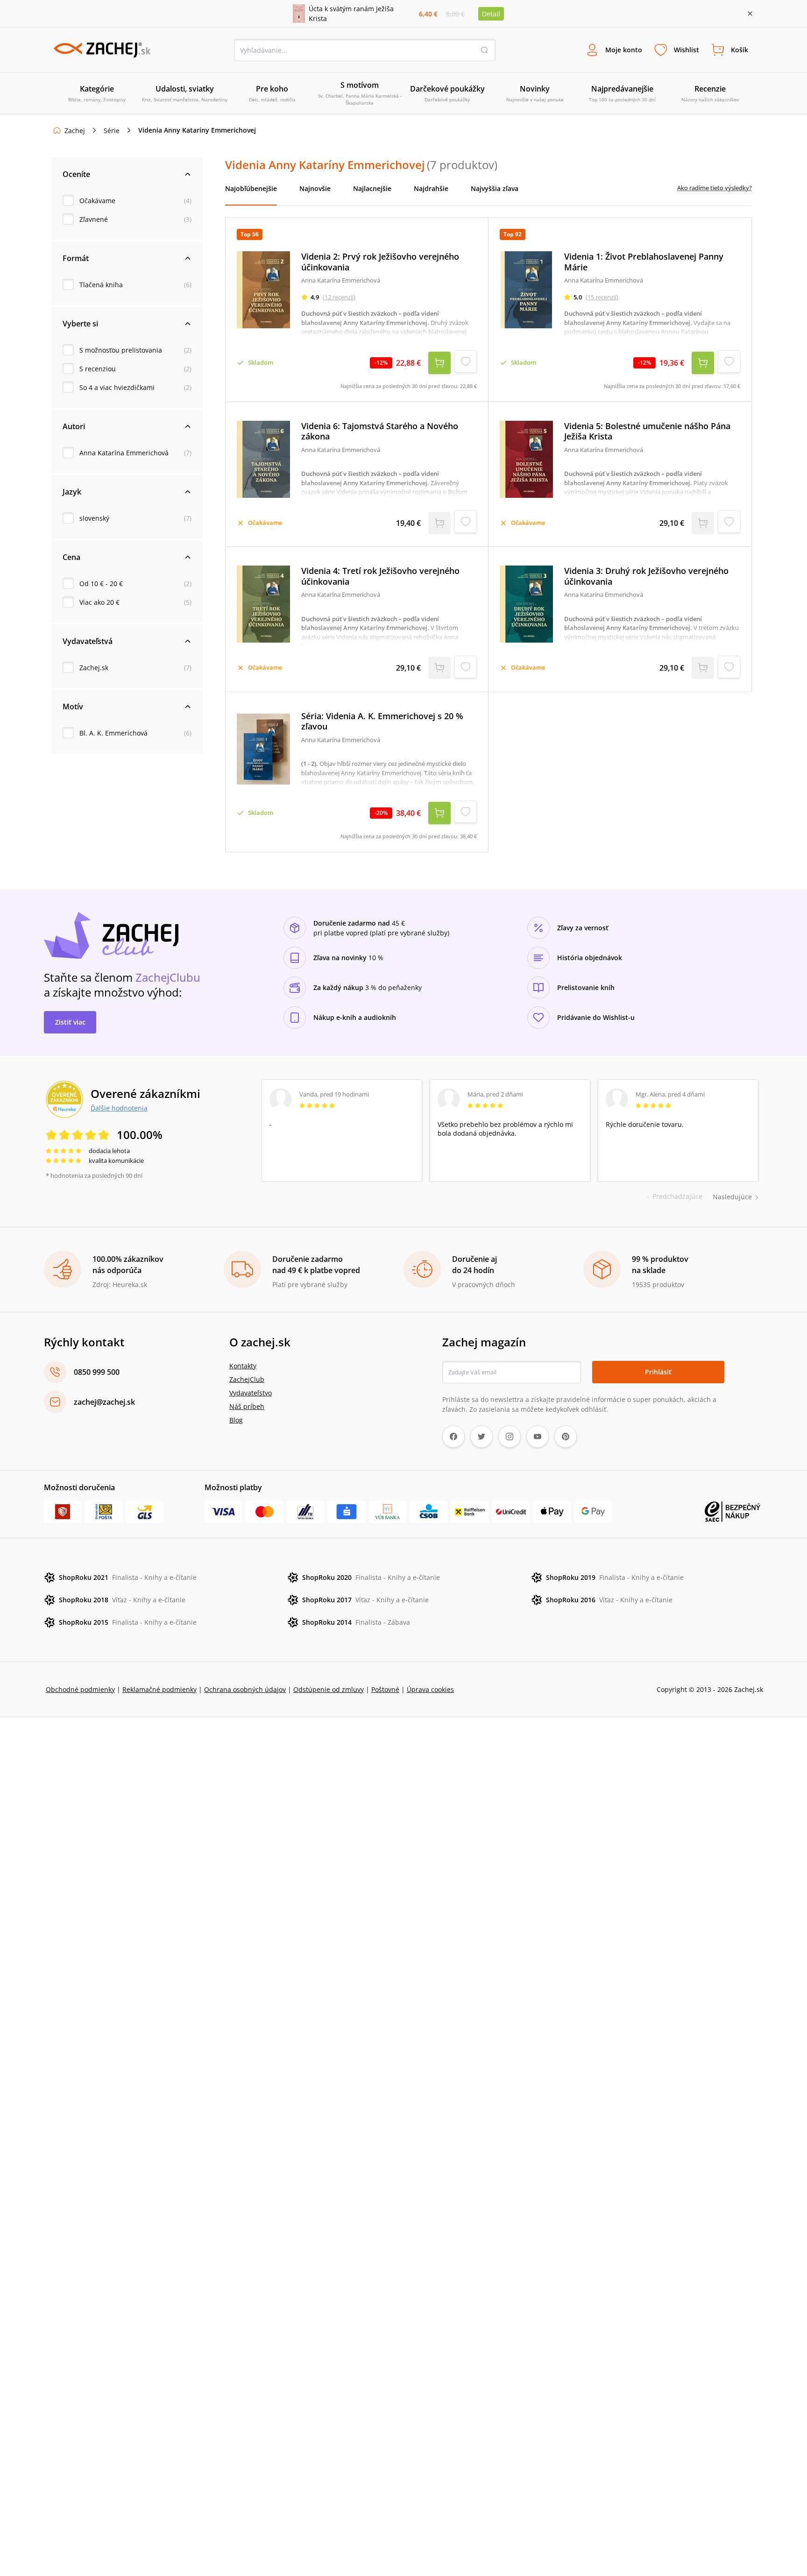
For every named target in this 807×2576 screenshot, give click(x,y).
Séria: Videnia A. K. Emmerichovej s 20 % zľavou (382, 721)
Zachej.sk (94, 668)
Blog (236, 1420)
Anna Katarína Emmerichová (124, 453)
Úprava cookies (430, 1689)
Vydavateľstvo (251, 1393)
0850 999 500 (97, 1372)
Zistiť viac (70, 1022)
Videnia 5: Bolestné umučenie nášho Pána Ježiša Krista (647, 431)
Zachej (75, 131)
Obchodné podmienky (80, 1689)
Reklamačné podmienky (159, 1689)
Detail (491, 14)
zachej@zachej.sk (104, 1402)
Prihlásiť (658, 1372)
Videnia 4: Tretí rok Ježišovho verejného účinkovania (380, 576)
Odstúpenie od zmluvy (329, 1689)
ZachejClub (247, 1379)
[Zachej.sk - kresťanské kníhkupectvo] (102, 50)
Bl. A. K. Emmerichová (113, 733)
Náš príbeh (247, 1406)
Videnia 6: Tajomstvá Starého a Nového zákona (380, 431)
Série (112, 131)
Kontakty (243, 1366)
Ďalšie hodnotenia (119, 1108)
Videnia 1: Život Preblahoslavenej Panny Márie (644, 262)
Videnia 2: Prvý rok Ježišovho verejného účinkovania (380, 262)
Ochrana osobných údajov (245, 1689)
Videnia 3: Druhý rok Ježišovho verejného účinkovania (646, 576)
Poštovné (385, 1689)
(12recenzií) (339, 297)
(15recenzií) (602, 297)
